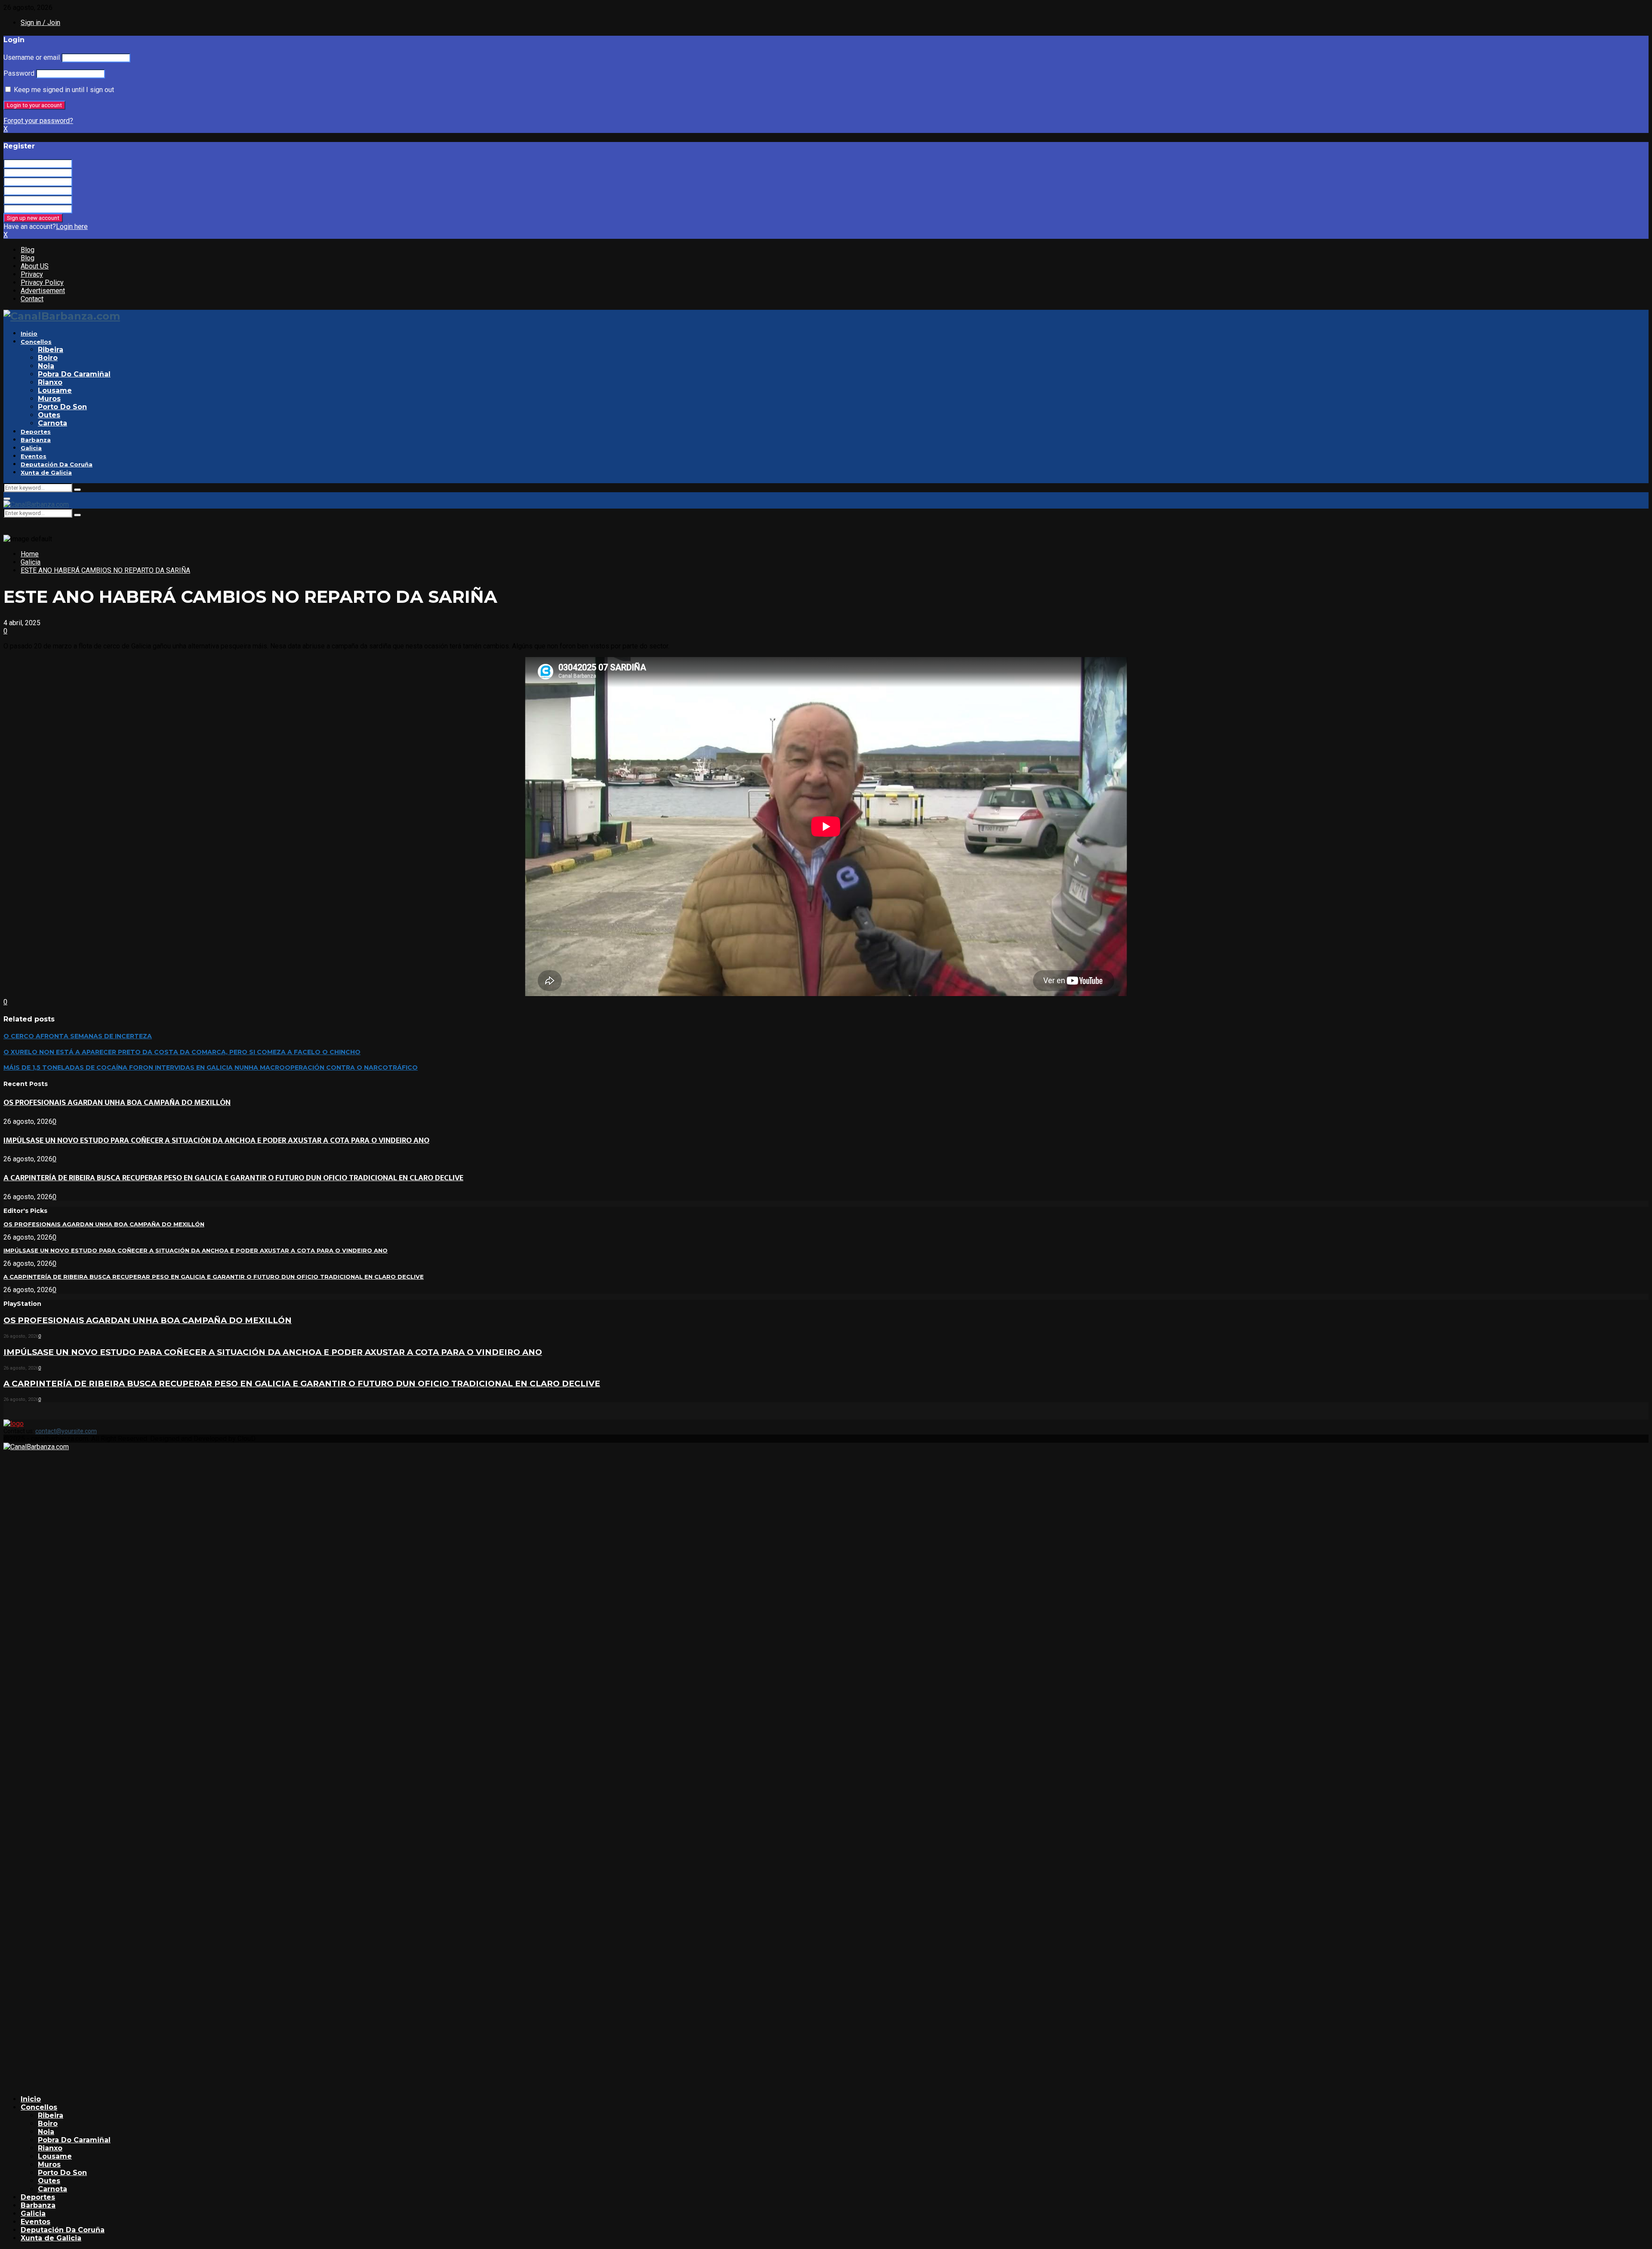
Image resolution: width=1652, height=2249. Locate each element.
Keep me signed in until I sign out (63, 90)
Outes (49, 415)
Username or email (32, 57)
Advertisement (43, 291)
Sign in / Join (40, 23)
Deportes (36, 432)
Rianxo (50, 382)
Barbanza (36, 440)
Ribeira (51, 350)
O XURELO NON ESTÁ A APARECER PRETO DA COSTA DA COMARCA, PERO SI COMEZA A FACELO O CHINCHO (182, 1052)
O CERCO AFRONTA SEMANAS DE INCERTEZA (78, 1036)
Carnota (52, 423)
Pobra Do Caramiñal (74, 374)
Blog (28, 250)
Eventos (34, 456)
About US (35, 266)
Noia (46, 366)
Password (19, 73)
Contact (32, 299)
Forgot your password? (38, 121)
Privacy (32, 274)
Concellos (36, 342)
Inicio (29, 333)
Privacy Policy (42, 282)
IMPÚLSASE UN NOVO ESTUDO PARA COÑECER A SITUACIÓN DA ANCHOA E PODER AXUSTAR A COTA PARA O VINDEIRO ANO (216, 1140)
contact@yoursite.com (66, 1431)
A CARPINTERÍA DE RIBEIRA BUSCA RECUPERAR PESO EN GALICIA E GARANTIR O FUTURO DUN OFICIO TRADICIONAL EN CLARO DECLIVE (233, 1178)
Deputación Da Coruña (57, 464)
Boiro (48, 358)
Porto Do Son (62, 407)
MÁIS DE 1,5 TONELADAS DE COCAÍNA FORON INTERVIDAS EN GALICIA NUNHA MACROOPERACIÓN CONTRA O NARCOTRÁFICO (211, 1067)
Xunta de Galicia (46, 472)
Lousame (55, 390)
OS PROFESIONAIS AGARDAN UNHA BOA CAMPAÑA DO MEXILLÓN (117, 1103)
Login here (72, 227)
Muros (49, 399)
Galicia (31, 448)
